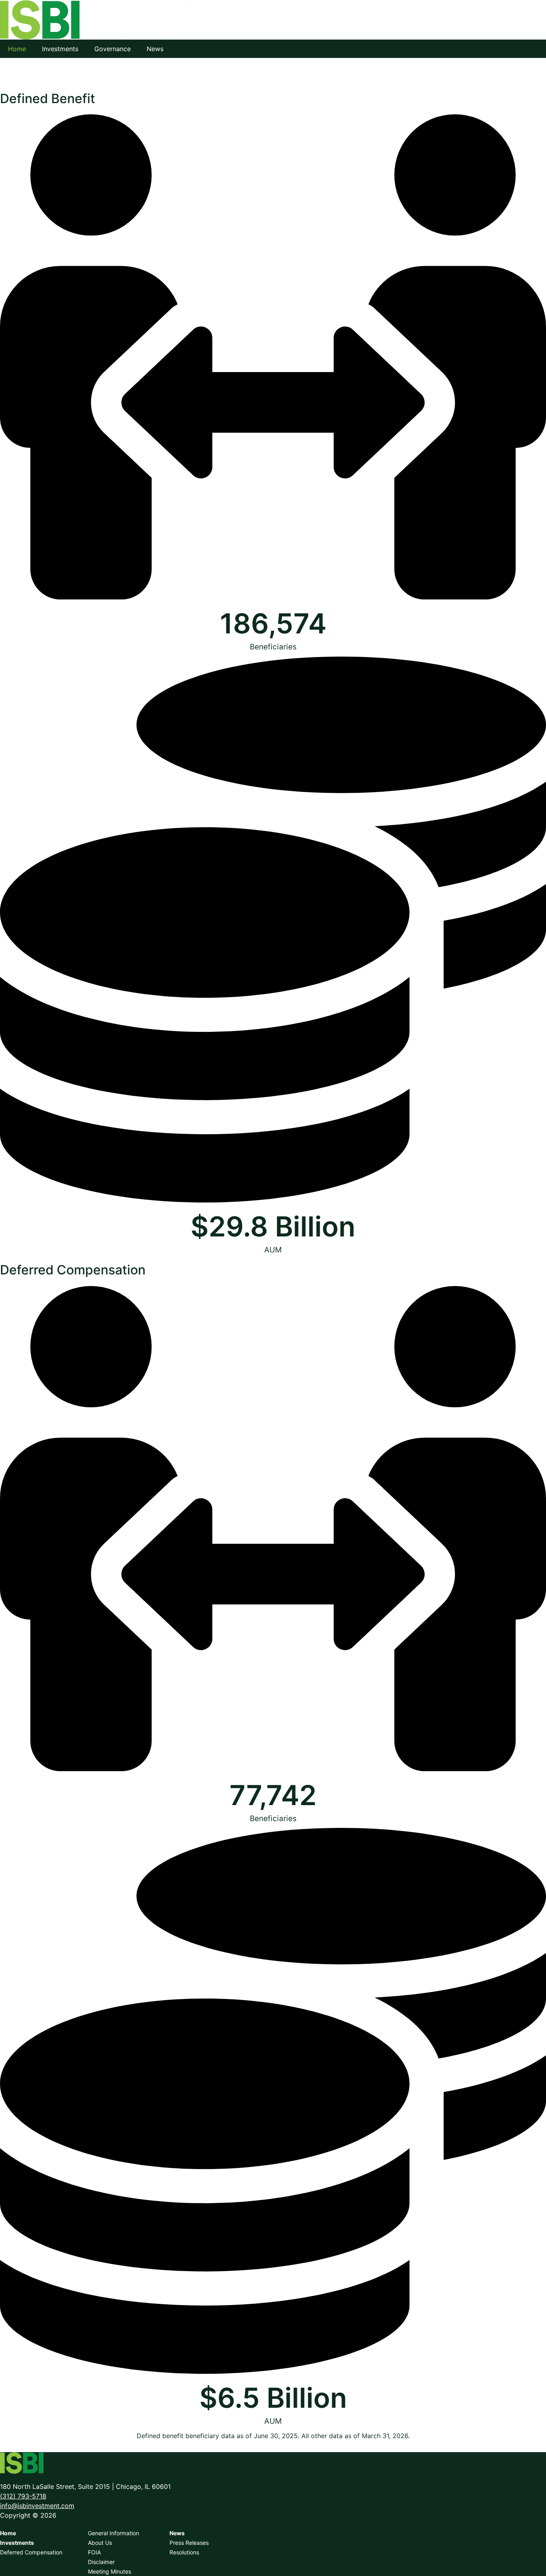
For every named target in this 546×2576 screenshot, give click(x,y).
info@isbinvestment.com (37, 2506)
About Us (100, 2543)
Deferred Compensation (31, 2552)
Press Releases (189, 2543)
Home (17, 49)
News (155, 49)
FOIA (94, 2552)
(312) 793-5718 (23, 2496)
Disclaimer (101, 2562)
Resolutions (184, 2552)
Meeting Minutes (110, 2571)
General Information (114, 2533)
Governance (113, 49)
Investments (60, 49)
